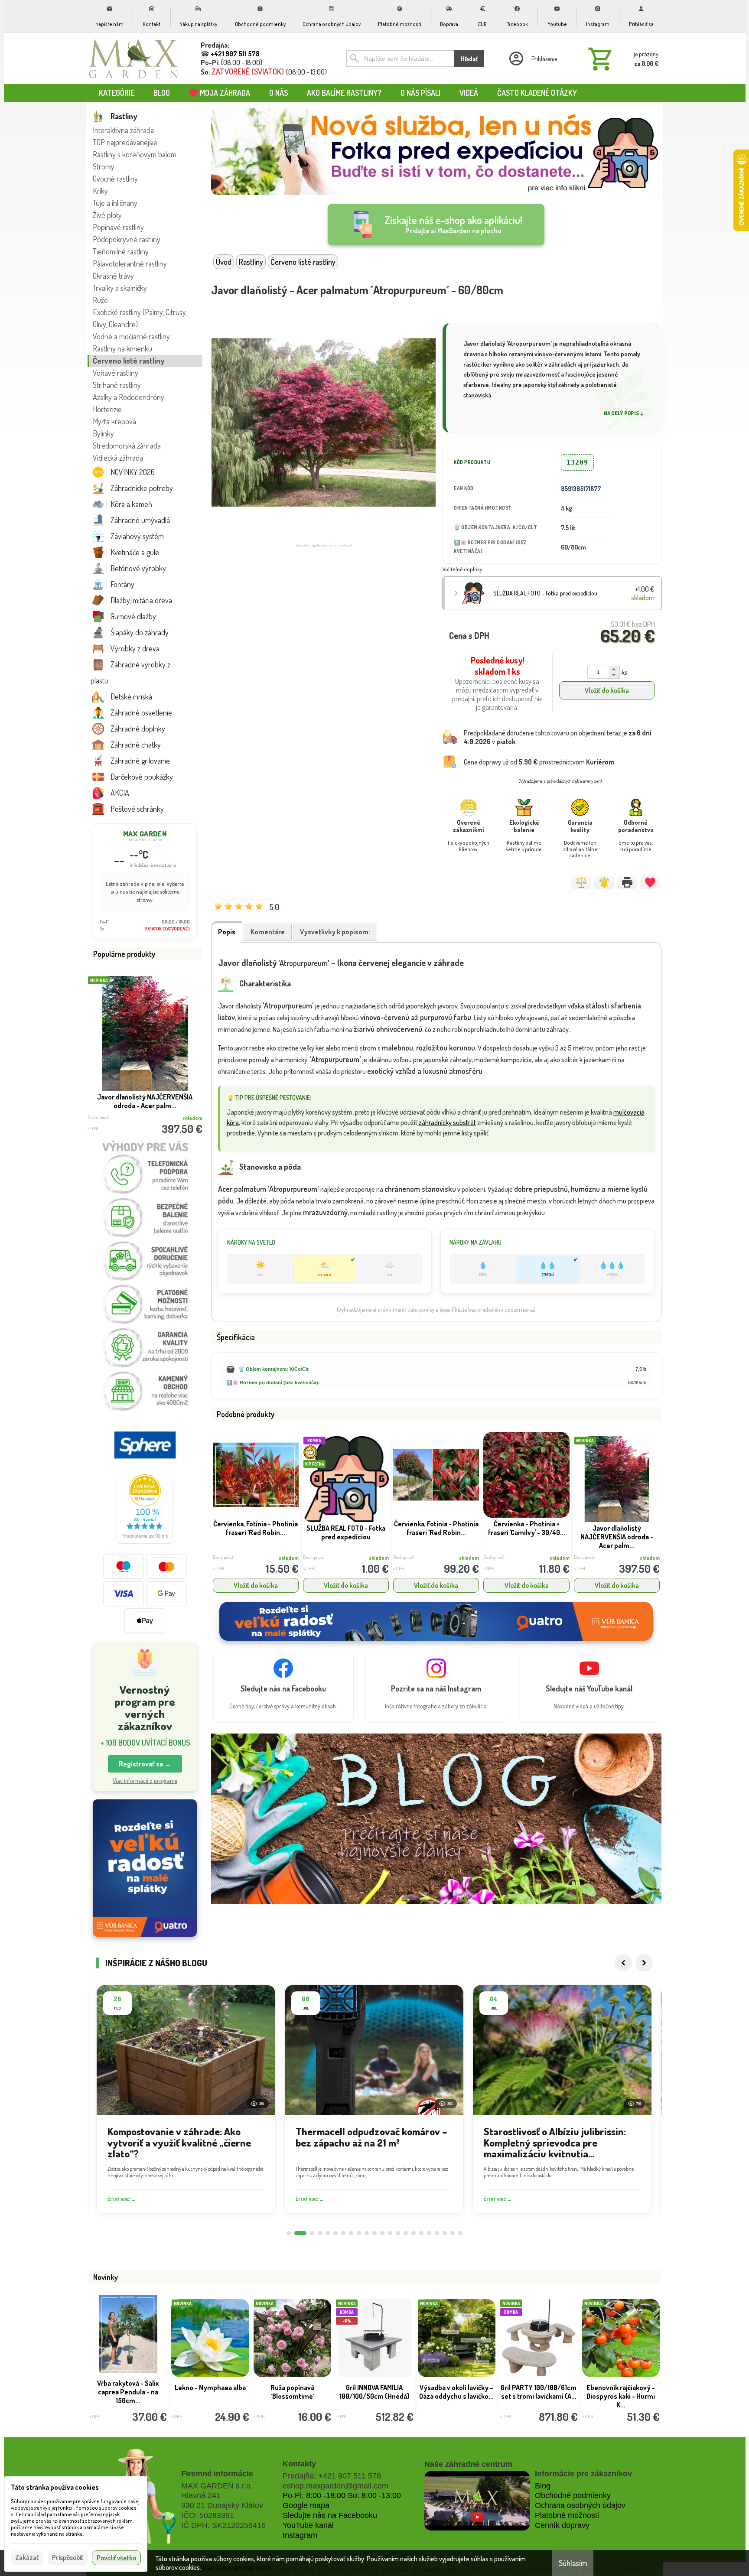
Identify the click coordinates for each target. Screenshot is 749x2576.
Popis (227, 932)
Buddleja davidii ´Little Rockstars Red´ (210, 2392)
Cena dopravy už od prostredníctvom (539, 762)
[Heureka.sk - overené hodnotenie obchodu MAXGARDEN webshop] (145, 1541)
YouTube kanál (308, 2525)
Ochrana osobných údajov (580, 2505)
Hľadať (469, 59)
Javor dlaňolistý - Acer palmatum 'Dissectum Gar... (145, 1101)
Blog (543, 2486)
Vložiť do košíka (607, 690)
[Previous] (623, 1963)
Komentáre (268, 932)
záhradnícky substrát (447, 1122)
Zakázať (27, 2557)
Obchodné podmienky (573, 2495)
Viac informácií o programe (145, 1781)
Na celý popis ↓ (624, 413)
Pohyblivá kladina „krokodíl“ (292, 2392)
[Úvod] (134, 59)
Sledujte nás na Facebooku (330, 2515)
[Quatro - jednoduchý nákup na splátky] (145, 1868)
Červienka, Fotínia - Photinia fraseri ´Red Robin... (256, 1528)
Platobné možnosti (567, 2515)
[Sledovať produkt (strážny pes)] (604, 882)
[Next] (644, 1963)
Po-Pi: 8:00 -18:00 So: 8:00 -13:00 (342, 2495)
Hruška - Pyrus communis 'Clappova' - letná (539, 2396)
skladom (289, 1558)
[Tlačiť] (627, 882)
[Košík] (622, 59)
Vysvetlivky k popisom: (335, 932)
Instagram (300, 2535)
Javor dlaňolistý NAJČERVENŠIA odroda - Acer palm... (617, 1537)
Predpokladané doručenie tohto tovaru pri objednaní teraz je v (558, 737)
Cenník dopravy (562, 2525)
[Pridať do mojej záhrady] (650, 882)
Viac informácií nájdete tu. (238, 2567)
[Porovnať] (581, 882)
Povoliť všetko (116, 2558)
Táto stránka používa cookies (55, 2487)
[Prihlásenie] (532, 59)
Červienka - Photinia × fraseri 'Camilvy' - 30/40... (527, 1528)
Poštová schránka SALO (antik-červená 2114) (621, 2392)
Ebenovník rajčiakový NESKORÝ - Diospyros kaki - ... (374, 2396)
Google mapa (306, 2505)
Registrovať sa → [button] (145, 1764)
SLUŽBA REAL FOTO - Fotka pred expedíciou (545, 593)
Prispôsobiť (68, 2557)
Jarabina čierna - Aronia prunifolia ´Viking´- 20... (457, 2392)
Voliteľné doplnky (462, 569)
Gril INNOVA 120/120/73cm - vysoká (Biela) (128, 2396)
